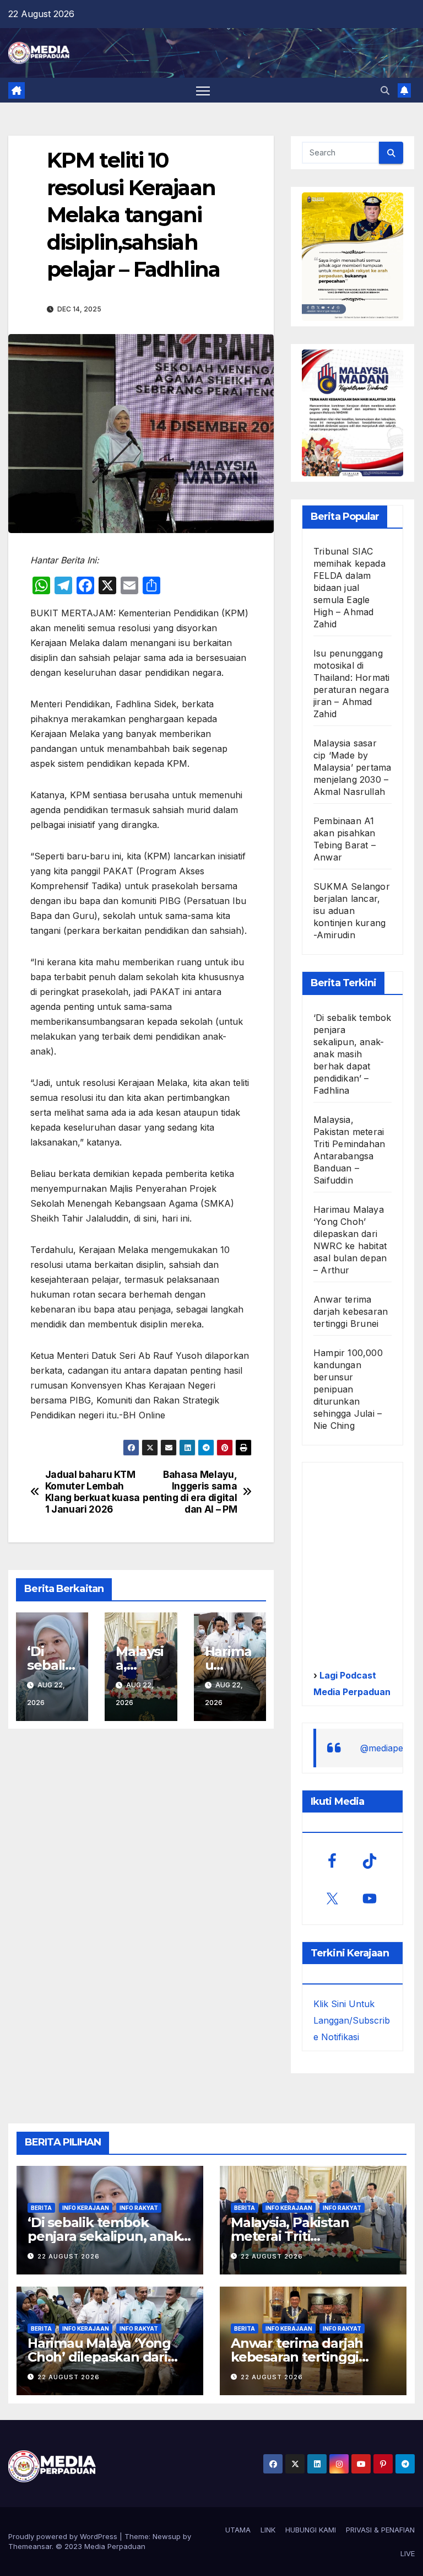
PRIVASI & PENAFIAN (380, 2530)
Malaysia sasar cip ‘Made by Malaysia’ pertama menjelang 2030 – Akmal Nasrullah (352, 767)
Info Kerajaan (86, 2208)
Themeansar (30, 2546)
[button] (385, 90)
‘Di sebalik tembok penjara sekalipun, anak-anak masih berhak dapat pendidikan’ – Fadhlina (352, 1054)
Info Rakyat (139, 2208)
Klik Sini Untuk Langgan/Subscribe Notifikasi (352, 2020)
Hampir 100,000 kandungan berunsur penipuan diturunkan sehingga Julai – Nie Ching (348, 1389)
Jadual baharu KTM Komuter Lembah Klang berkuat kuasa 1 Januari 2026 (93, 1492)
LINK (268, 2530)
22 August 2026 (69, 2256)
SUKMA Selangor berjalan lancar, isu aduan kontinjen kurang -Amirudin (352, 911)
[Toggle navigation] (203, 91)
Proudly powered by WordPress (64, 2536)
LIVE (408, 2553)
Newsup (167, 2536)
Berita (41, 2208)
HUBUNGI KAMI (311, 2530)
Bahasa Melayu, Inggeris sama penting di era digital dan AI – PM (190, 1492)
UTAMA (238, 2530)
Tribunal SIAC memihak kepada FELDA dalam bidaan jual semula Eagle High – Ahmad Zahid (349, 588)
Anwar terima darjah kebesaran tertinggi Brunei (351, 1311)
